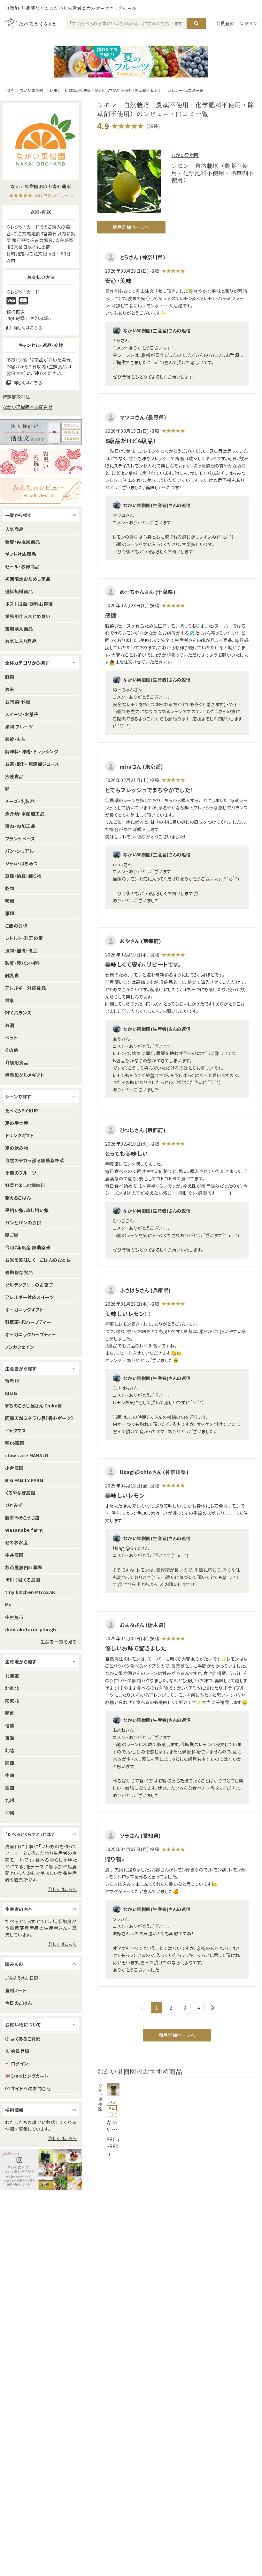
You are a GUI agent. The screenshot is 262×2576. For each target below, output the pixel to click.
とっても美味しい (127, 1153)
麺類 (10, 913)
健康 (10, 1000)
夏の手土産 (17, 1123)
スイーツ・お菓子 (22, 714)
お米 (10, 689)
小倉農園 (14, 1468)
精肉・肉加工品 (20, 826)
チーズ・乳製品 (20, 801)
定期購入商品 (19, 629)
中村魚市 (14, 1617)
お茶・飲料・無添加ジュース (32, 764)
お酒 (10, 1025)
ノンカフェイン (19, 1347)
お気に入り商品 (21, 641)
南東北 (12, 1701)
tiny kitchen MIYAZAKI (31, 1592)
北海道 (12, 1676)
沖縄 (10, 1812)
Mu (8, 1605)
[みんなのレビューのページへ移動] (41, 491)
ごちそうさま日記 (22, 1978)
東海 (10, 1738)
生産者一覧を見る (58, 1642)
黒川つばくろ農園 (23, 1580)
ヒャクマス (15, 1430)
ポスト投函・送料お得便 (29, 604)
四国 (10, 1788)
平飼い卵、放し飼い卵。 (28, 1210)
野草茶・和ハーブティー (28, 1322)
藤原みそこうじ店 (23, 1517)
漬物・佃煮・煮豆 (21, 950)
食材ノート (16, 1990)
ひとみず (14, 1505)
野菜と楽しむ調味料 (25, 1185)
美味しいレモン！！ (128, 1314)
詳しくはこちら (62, 1889)
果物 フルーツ (19, 727)
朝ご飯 (12, 1235)
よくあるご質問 (26, 2039)
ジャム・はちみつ (21, 863)
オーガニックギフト (24, 1310)
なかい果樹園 (32, 90)
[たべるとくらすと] (30, 23)
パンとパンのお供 (23, 1222)
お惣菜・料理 (18, 702)
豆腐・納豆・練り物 (23, 876)
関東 (10, 1713)
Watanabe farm (24, 1530)
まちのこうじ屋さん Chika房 (34, 1406)
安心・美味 (118, 280)
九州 (10, 1800)
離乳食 (12, 975)
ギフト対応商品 (20, 554)
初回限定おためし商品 (28, 579)
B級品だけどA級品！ (131, 441)
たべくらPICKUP (22, 1111)
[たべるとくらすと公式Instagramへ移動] (41, 2170)
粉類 (10, 901)
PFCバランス (18, 1013)
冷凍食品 (14, 776)
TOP (9, 90)
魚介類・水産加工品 (25, 814)
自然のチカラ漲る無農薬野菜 (35, 1160)
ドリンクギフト (19, 1135)
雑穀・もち (15, 739)
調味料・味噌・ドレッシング (32, 751)
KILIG (11, 1393)
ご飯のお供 (16, 926)
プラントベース (20, 838)
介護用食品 (17, 1062)
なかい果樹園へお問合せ (27, 407)
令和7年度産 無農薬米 (28, 1247)
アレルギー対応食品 (25, 988)
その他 (12, 1050)
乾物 (10, 888)
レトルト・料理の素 (24, 938)
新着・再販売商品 (23, 542)
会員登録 (225, 23)
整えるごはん (18, 1198)
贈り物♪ (115, 1859)
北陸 (10, 1750)
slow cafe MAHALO (27, 1455)
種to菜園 (15, 1443)
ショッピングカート (30, 2076)
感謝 (111, 615)
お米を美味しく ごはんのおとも (38, 1260)
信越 (10, 1725)
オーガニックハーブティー (31, 1334)
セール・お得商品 (22, 566)
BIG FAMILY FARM (24, 1480)
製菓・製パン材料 (23, 963)
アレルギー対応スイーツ (29, 1297)
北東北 (12, 1688)
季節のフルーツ (21, 1173)
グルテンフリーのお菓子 (29, 1285)
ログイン (249, 23)
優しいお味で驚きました (136, 1648)
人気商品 (14, 529)
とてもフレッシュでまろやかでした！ (149, 790)
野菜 (10, 677)
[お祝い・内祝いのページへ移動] (41, 461)
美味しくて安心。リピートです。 (143, 964)
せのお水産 (16, 1542)
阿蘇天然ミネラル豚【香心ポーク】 (39, 1418)
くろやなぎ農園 (20, 1493)
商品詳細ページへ (131, 227)
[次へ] (213, 2008)
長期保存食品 (19, 1272)
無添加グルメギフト (25, 1075)
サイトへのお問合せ (31, 2088)
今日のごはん (19, 2003)
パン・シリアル (19, 851)
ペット (11, 1037)
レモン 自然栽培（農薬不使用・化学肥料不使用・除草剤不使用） (105, 90)
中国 (10, 1775)
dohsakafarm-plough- (32, 1629)
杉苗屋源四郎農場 (24, 1567)
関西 (10, 1763)
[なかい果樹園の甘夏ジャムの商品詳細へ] (108, 2120)
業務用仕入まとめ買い (28, 616)
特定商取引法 (16, 397)
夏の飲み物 (17, 1148)
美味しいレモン (125, 1495)
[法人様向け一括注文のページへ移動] (41, 432)
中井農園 (14, 1555)
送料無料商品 (19, 591)
